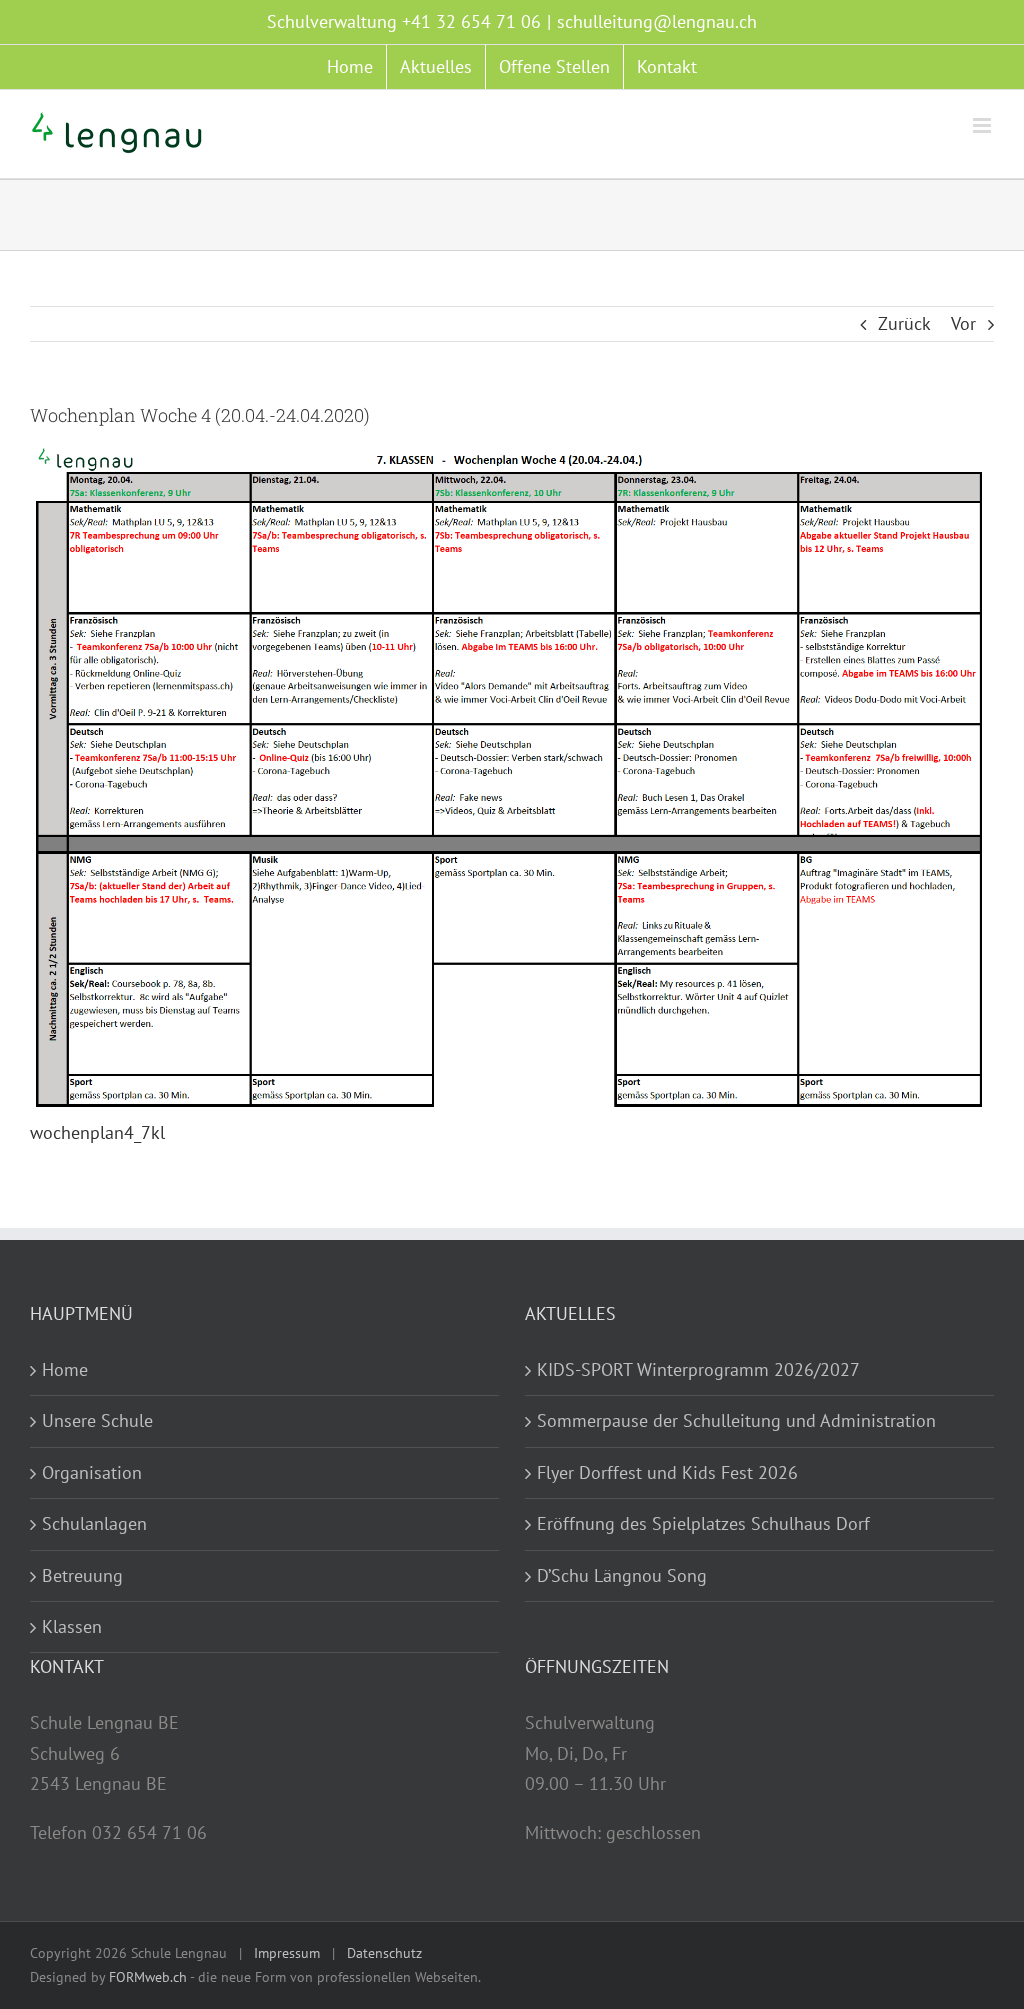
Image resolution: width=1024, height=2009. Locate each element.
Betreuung (82, 1575)
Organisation (92, 1472)
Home (65, 1369)
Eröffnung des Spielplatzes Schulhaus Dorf (703, 1523)
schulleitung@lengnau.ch (657, 21)
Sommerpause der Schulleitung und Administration (736, 1420)
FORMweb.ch (148, 1977)
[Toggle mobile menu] (983, 125)
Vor (963, 323)
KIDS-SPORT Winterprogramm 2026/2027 (698, 1369)
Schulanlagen (94, 1523)
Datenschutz (384, 1953)
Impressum (287, 1953)
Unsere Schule (97, 1420)
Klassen (72, 1626)
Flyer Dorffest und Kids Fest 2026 (667, 1472)
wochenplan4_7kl (97, 1132)
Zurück (904, 323)
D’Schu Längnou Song (622, 1575)
